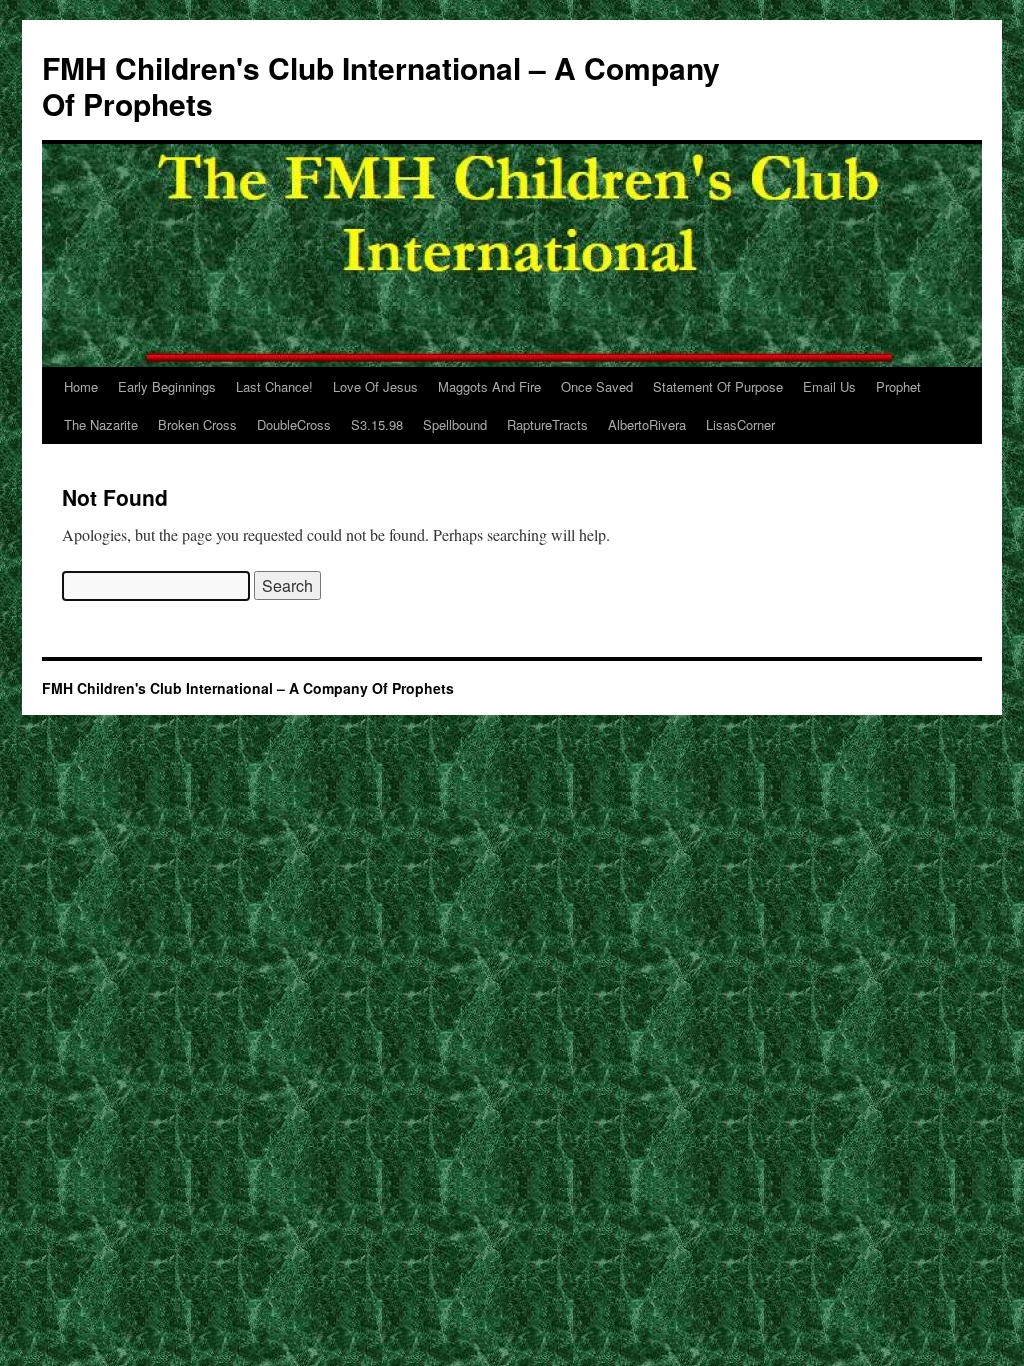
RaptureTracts (547, 424)
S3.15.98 (377, 424)
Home (81, 386)
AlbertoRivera (647, 424)
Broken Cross (197, 424)
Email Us (829, 386)
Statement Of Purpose (718, 386)
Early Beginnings (167, 386)
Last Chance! (274, 386)
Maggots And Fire (489, 386)
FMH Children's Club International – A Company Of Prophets (381, 85)
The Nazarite (101, 424)
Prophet (898, 386)
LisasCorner (740, 424)
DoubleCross (294, 424)
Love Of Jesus (375, 386)
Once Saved (597, 386)
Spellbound (455, 424)
